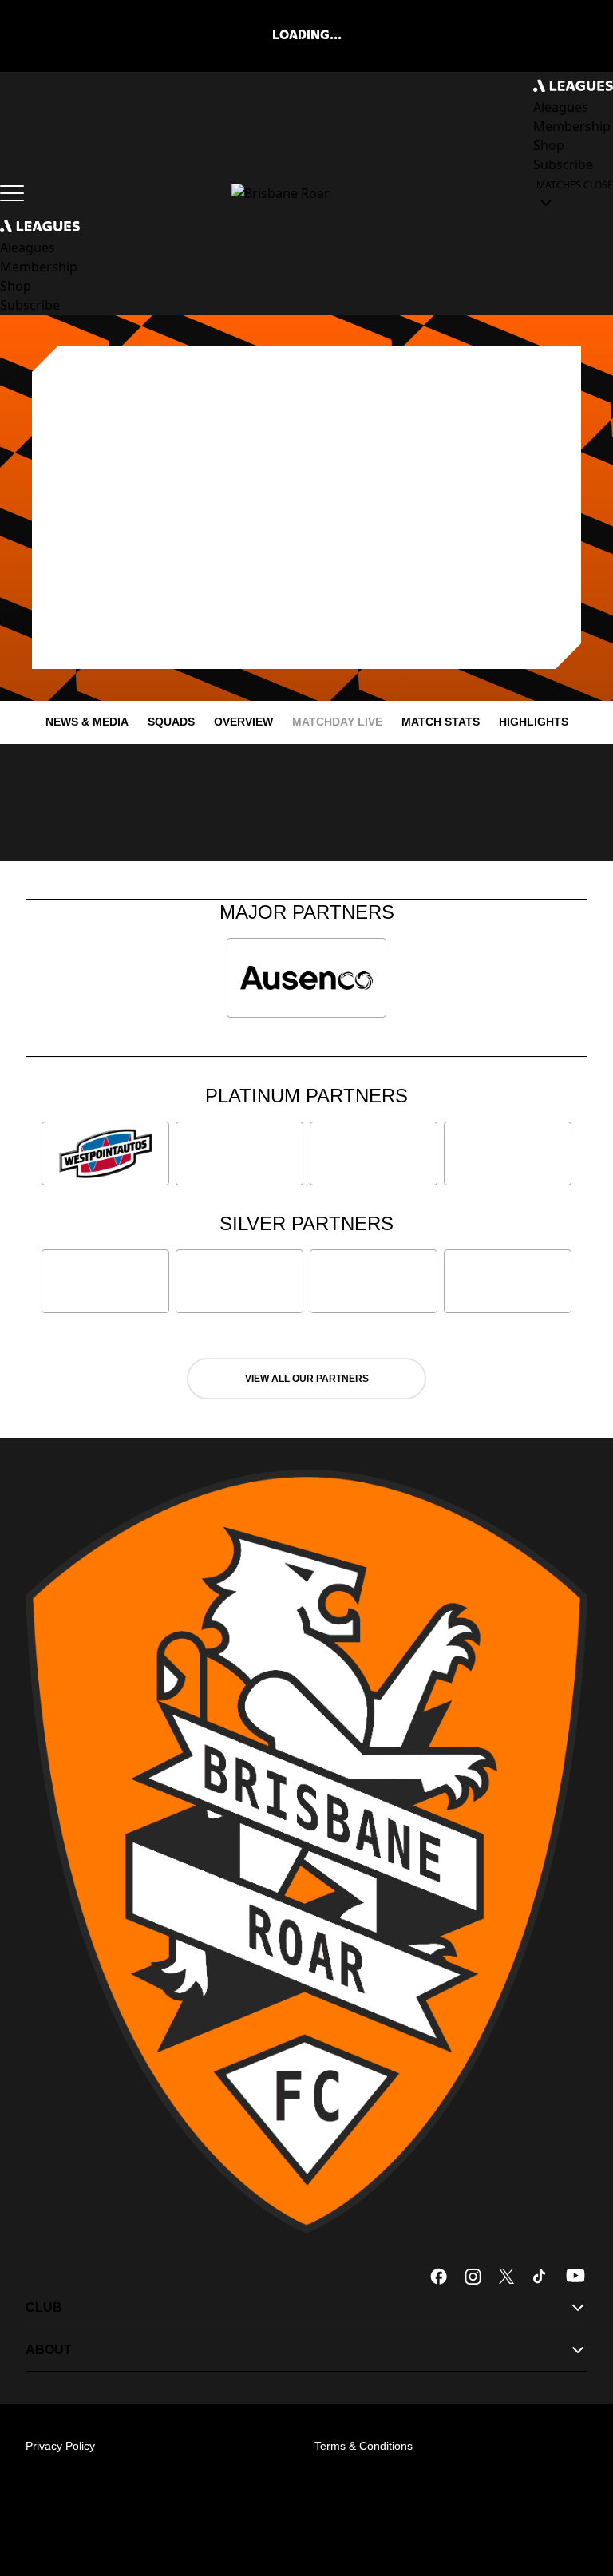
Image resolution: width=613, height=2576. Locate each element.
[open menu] (12, 193)
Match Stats (441, 722)
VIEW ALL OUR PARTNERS (307, 1379)
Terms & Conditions (364, 2446)
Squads (171, 722)
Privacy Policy (60, 2446)
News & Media (87, 722)
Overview (243, 722)
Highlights (534, 722)
